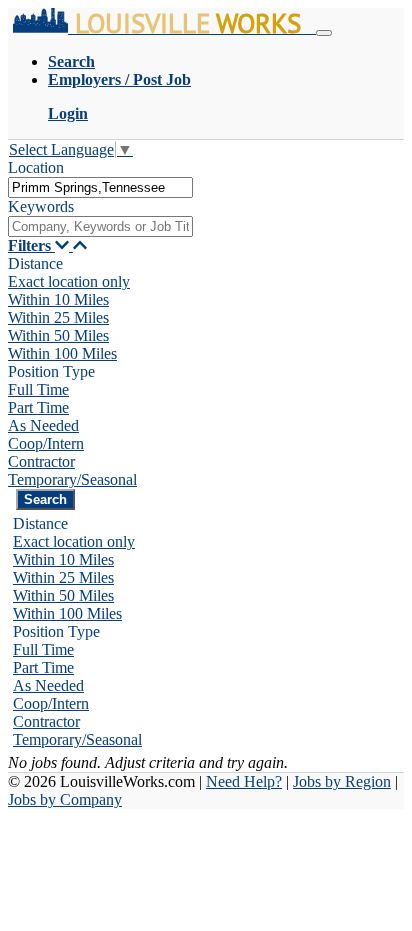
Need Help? (244, 781)
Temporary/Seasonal (72, 479)
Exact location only (69, 281)
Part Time (38, 407)
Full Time (38, 389)
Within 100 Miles (62, 353)
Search (71, 61)
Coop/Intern (46, 443)
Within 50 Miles (58, 335)
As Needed (43, 425)
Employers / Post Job (119, 79)
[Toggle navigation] (324, 33)
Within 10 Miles (58, 299)
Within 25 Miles (58, 317)
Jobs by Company (65, 799)
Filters (31, 245)
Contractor (41, 461)
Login (68, 113)
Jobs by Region (342, 781)
